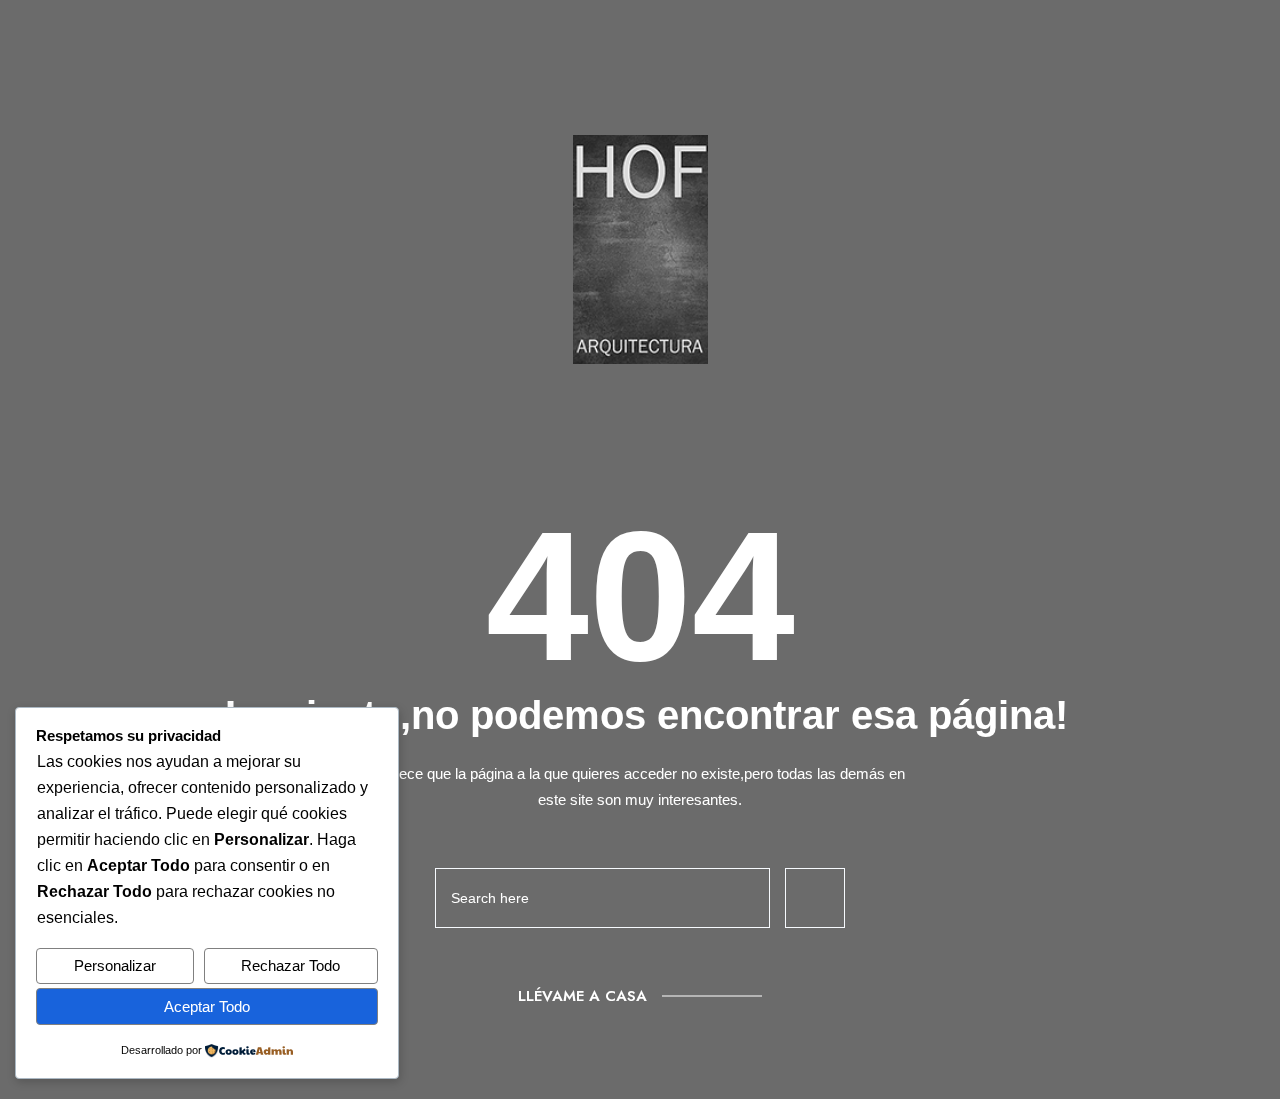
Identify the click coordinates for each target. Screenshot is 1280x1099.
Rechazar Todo (290, 965)
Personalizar (115, 965)
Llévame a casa (582, 996)
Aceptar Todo (207, 1006)
